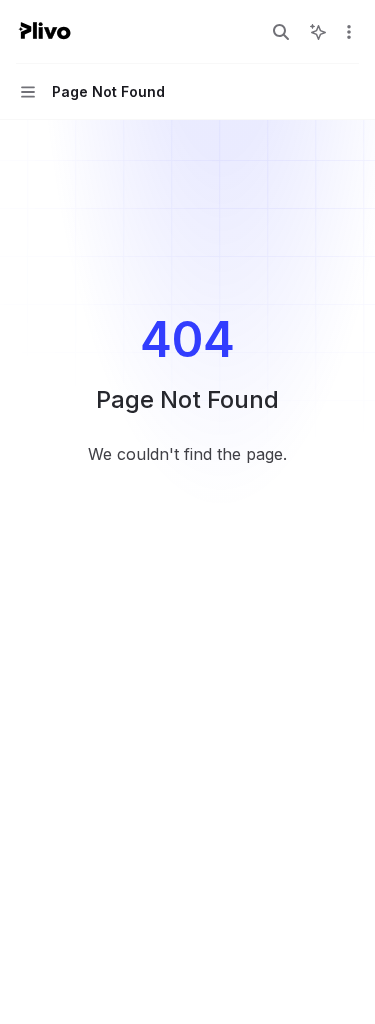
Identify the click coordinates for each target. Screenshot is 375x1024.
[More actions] (349, 32)
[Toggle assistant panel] (318, 32)
